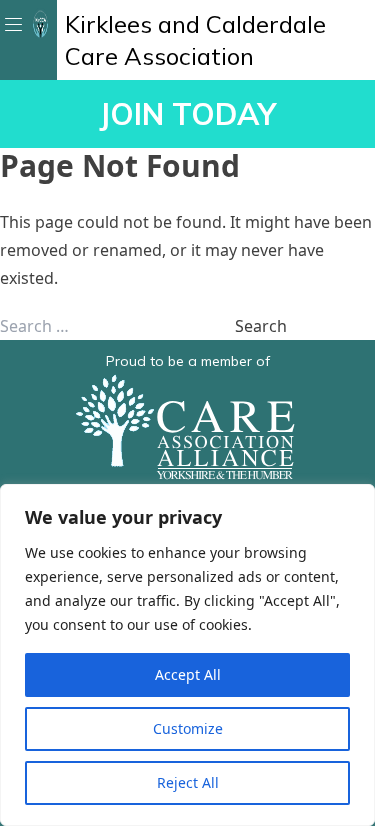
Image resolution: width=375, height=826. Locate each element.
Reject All (188, 782)
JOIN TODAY (187, 114)
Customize (188, 728)
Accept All (188, 674)
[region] (187, 655)
